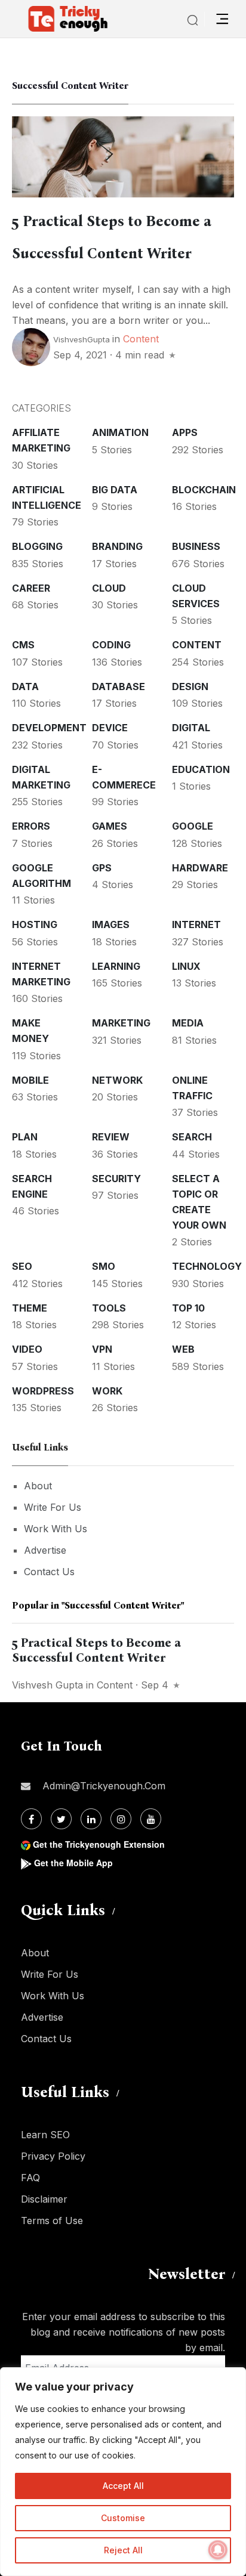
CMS (23, 645)
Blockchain (204, 490)
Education (201, 769)
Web (183, 1349)
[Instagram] (121, 1819)
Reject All (123, 2550)
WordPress (43, 1391)
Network (117, 1080)
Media (188, 1023)
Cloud (109, 588)
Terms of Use (52, 2221)
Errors (31, 826)
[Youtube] (151, 1819)
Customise (123, 2518)
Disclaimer (44, 2199)
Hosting (35, 924)
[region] (123, 2472)
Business (196, 546)
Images (111, 924)
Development (49, 728)
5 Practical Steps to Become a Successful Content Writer (96, 1650)
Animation (120, 432)
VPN (102, 1349)
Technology (207, 1266)
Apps (185, 432)
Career (31, 588)
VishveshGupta (82, 339)
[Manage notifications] (218, 2550)
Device (110, 728)
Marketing (121, 1023)
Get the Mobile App (73, 1863)
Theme (30, 1308)
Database (119, 686)
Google (193, 826)
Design (190, 686)
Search (192, 1137)
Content (141, 339)
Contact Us (49, 1572)
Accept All (123, 2486)
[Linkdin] (91, 1819)
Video (27, 1349)
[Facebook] (31, 1819)
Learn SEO (45, 2135)
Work (107, 1391)
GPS (102, 868)
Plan (25, 1137)
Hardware (200, 868)
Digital (191, 728)
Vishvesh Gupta (47, 1685)
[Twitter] (61, 1819)
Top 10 (188, 1308)
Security (116, 1179)
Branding (117, 546)
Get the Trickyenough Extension (99, 1844)
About (38, 1486)
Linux (186, 966)
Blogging (37, 546)
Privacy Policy (53, 2156)
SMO (104, 1266)
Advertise (45, 1550)
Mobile (30, 1080)
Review (111, 1137)
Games (110, 826)
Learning (116, 966)
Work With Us (56, 1529)
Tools (109, 1308)
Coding (111, 645)
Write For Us (53, 1507)
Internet (196, 924)
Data (25, 686)
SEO (22, 1266)
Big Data (115, 490)
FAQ (30, 2178)
